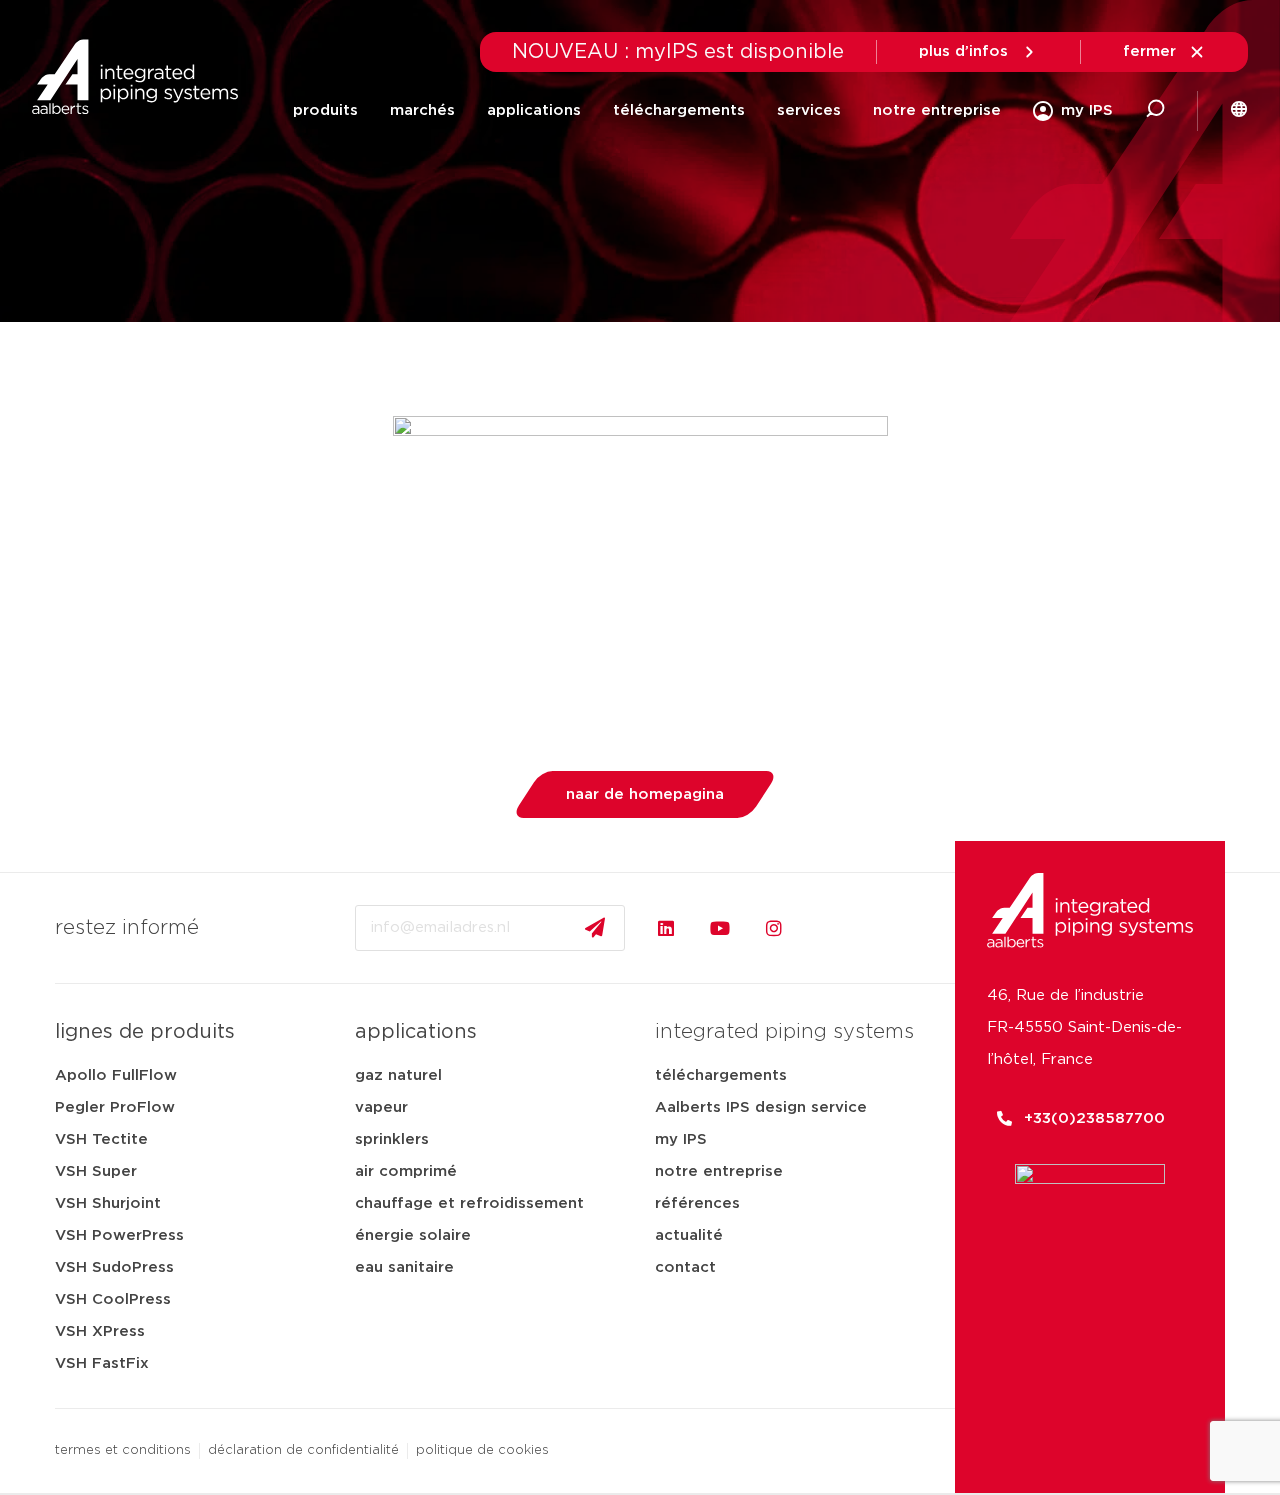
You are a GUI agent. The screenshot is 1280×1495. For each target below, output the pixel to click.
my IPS (681, 1139)
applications (534, 110)
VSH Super (96, 1171)
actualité (689, 1235)
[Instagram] (774, 928)
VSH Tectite (101, 1139)
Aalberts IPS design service (761, 1107)
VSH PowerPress (119, 1235)
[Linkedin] (666, 928)
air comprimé (406, 1171)
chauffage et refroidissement (469, 1203)
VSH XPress (100, 1331)
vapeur (381, 1107)
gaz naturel (398, 1075)
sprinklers (392, 1139)
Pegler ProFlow (115, 1107)
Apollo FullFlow (116, 1075)
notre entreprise (937, 110)
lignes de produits (145, 1032)
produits (325, 110)
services (809, 110)
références (697, 1203)
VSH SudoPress (114, 1267)
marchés (422, 110)
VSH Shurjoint (108, 1203)
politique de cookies (482, 1450)
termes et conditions (123, 1450)
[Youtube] (720, 928)
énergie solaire (413, 1235)
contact (685, 1267)
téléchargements (679, 110)
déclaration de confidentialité (303, 1450)
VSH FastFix (102, 1363)
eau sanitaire (404, 1267)
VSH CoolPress (113, 1299)
